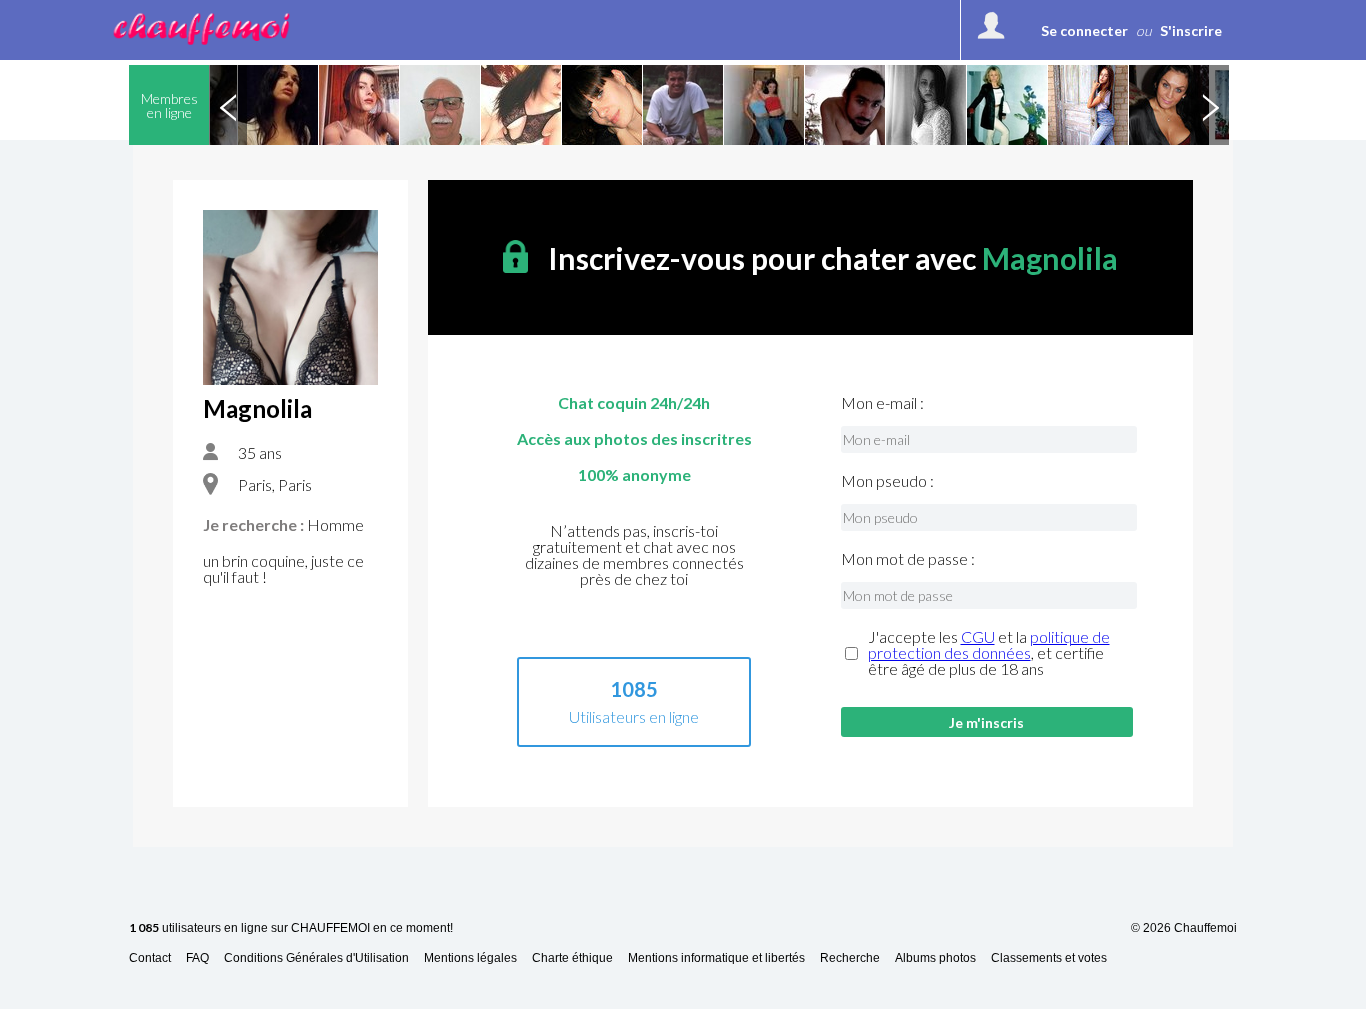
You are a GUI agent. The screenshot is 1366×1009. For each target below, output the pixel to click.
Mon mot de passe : (908, 559)
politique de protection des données (989, 644)
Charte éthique (572, 958)
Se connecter (1084, 30)
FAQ (197, 958)
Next (1210, 105)
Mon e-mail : (882, 403)
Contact (150, 958)
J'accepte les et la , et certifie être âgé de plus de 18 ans (989, 653)
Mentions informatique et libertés (716, 958)
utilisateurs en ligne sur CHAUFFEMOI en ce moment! (291, 928)
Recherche (850, 958)
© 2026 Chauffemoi (1184, 928)
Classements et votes (1049, 958)
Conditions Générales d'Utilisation (316, 958)
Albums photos (935, 958)
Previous (228, 105)
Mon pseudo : (887, 481)
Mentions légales (470, 958)
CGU (978, 636)
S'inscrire (1191, 30)
